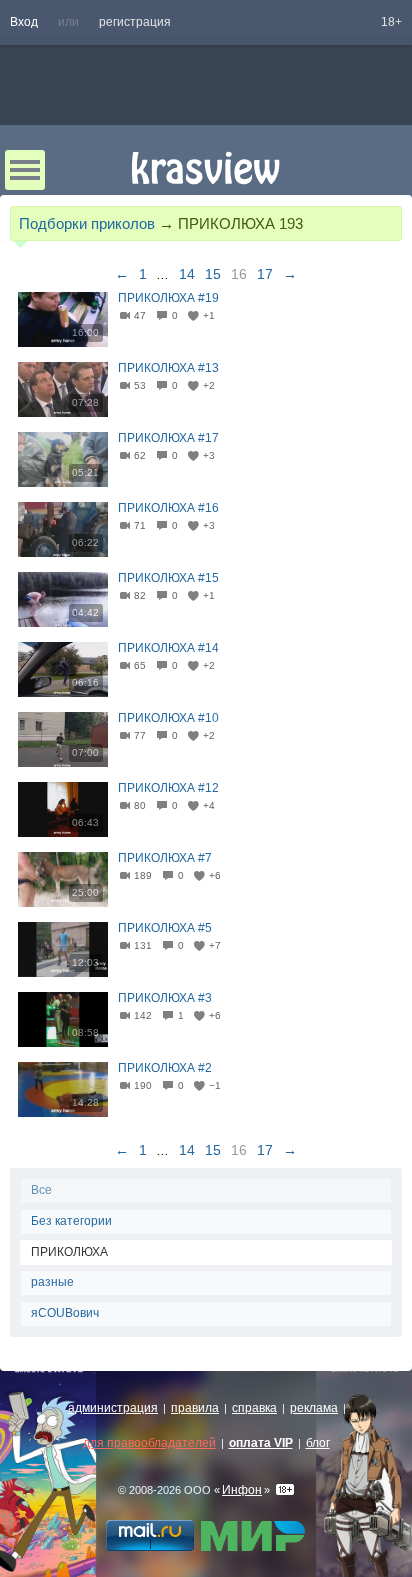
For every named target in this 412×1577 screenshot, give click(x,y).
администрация (113, 1408)
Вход (24, 22)
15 (213, 274)
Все (41, 1190)
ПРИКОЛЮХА (69, 1252)
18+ (391, 22)
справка (254, 1408)
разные (52, 1282)
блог (318, 1443)
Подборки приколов (87, 223)
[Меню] (25, 170)
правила (195, 1408)
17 (265, 274)
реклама (314, 1408)
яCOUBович (65, 1313)
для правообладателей (149, 1443)
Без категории (71, 1221)
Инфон (242, 1490)
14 (187, 274)
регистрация (135, 22)
